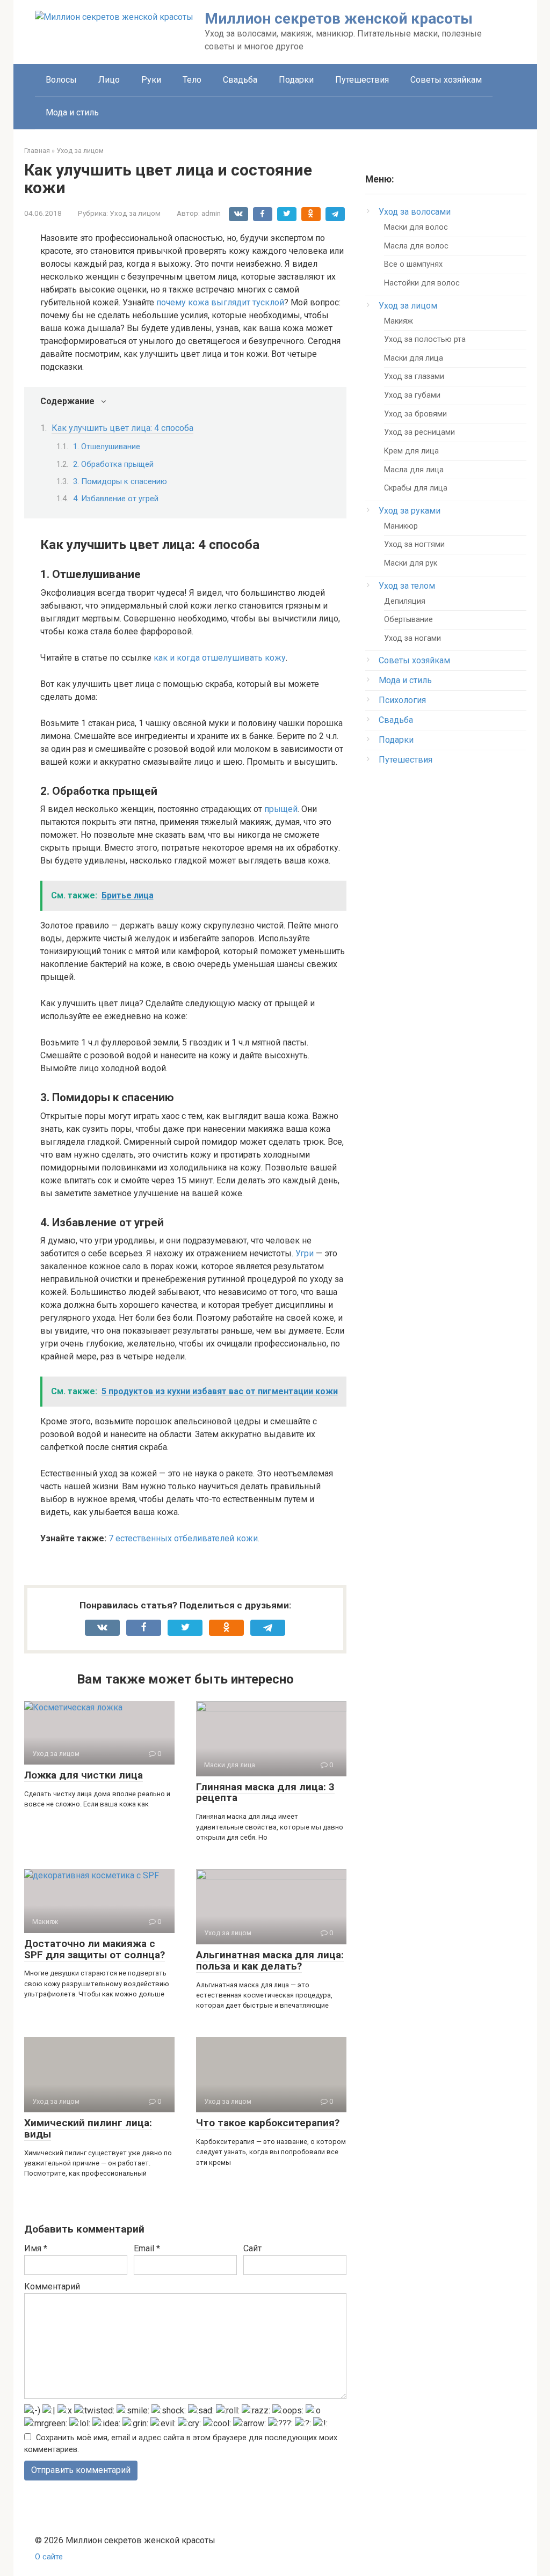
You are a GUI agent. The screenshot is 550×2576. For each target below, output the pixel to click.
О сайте (49, 2557)
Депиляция (405, 601)
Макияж (399, 321)
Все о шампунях (413, 264)
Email (147, 2248)
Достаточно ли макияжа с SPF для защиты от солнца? (95, 1949)
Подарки (296, 80)
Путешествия (362, 80)
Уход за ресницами (419, 432)
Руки (151, 80)
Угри (305, 1253)
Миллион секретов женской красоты (339, 19)
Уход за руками (410, 511)
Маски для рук (411, 563)
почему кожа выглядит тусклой (220, 302)
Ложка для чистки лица (84, 1775)
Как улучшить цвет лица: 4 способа (122, 428)
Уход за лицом (135, 213)
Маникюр (401, 526)
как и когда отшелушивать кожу (220, 658)
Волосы (61, 80)
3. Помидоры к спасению (120, 481)
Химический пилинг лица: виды (88, 2128)
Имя (36, 2248)
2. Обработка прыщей (113, 464)
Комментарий (52, 2286)
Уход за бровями (415, 414)
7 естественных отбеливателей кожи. (184, 1538)
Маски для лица (414, 358)
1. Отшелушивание (107, 447)
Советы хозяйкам (446, 80)
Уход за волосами (415, 212)
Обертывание (408, 620)
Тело (192, 80)
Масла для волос (416, 246)
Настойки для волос (422, 283)
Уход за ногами (412, 638)
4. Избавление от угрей (116, 499)
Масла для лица (414, 470)
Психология (402, 700)
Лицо (109, 80)
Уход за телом (407, 586)
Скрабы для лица (416, 488)
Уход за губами (412, 395)
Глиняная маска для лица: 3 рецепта (265, 1792)
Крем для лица (411, 451)
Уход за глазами (414, 376)
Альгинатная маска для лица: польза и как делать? (270, 1960)
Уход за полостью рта (425, 339)
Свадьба (240, 80)
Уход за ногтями (414, 544)
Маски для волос (416, 227)
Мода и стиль (72, 112)
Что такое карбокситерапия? (268, 2123)
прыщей (281, 809)
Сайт (252, 2248)
